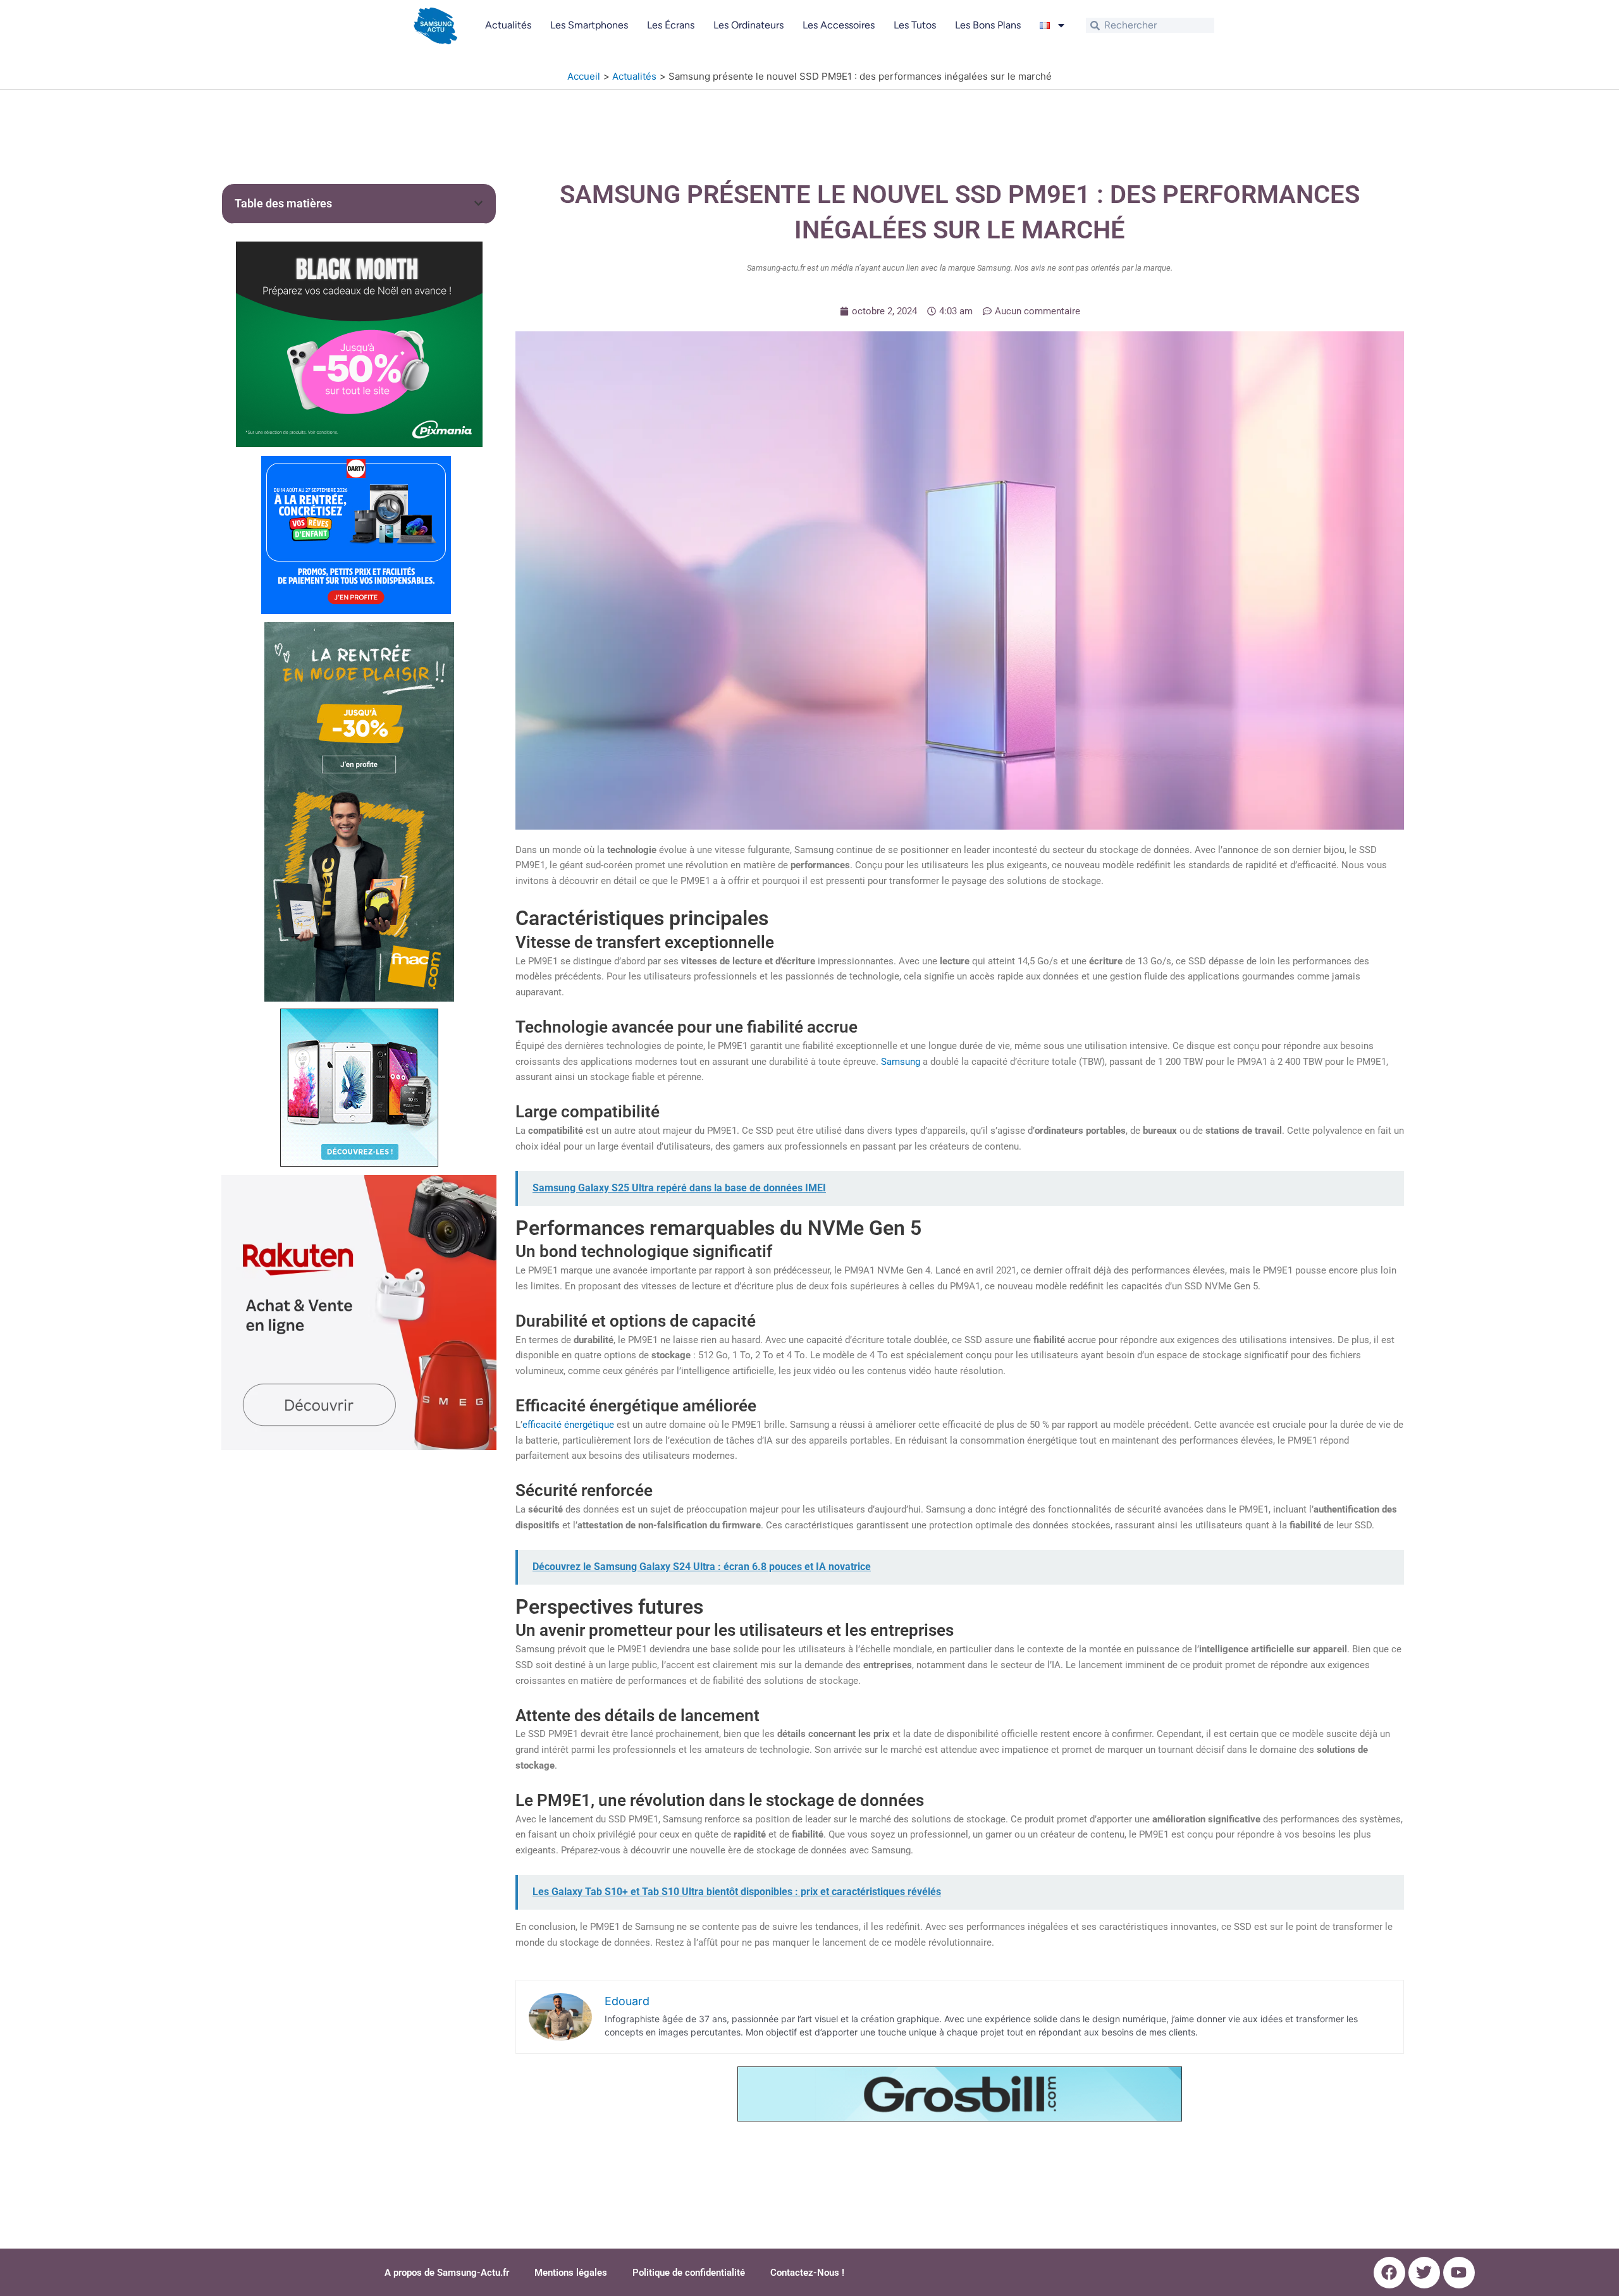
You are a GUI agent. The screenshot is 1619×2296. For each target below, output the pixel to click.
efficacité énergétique (568, 1425)
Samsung (901, 1062)
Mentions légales (571, 2273)
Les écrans (671, 25)
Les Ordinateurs (748, 25)
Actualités (508, 25)
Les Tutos (915, 25)
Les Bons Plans (988, 25)
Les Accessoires (839, 25)
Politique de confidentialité (689, 2273)
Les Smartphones (589, 25)
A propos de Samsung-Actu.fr (447, 2273)
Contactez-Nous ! (807, 2273)
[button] (478, 203)
